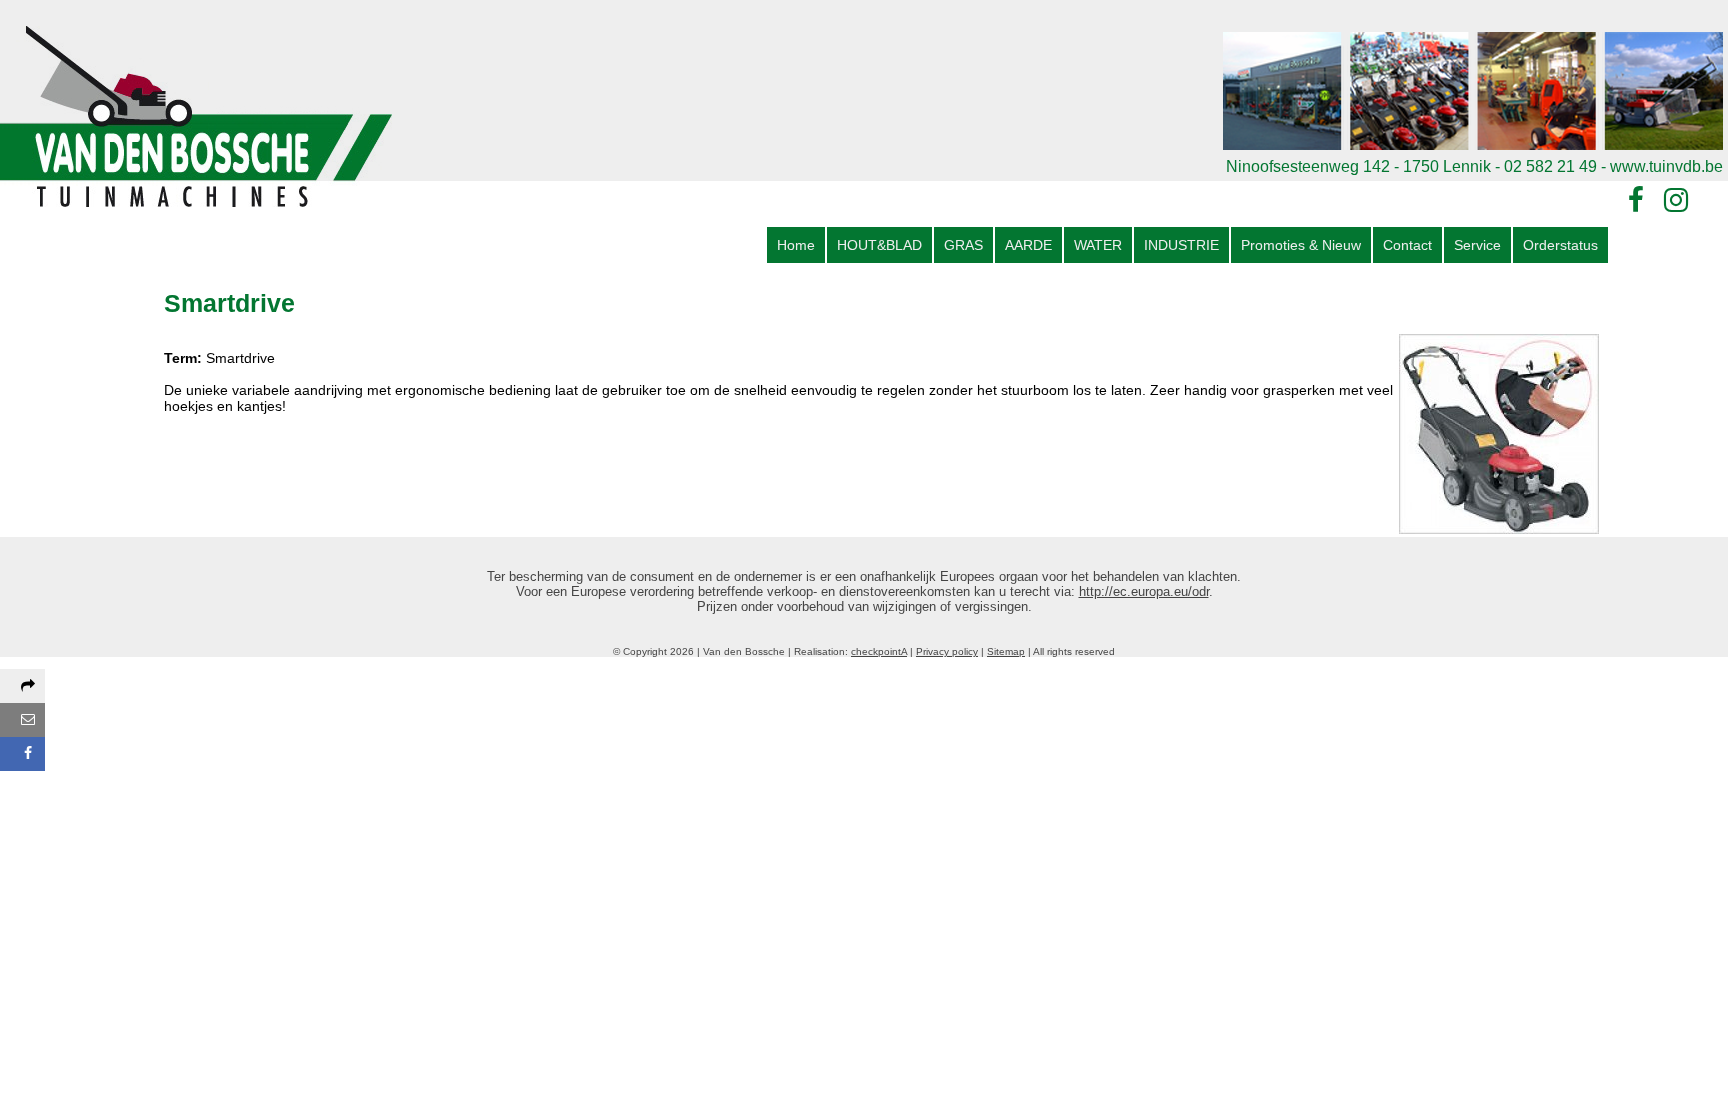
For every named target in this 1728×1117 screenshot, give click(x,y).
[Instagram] (1676, 200)
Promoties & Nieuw (1301, 245)
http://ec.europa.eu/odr (1144, 591)
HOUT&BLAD (879, 245)
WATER (1098, 245)
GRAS (963, 245)
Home (796, 245)
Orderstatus (1560, 245)
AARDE (1028, 245)
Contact (1407, 245)
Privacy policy (947, 651)
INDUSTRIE (1181, 245)
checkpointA (879, 651)
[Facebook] (1636, 200)
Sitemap (1006, 651)
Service (1477, 245)
